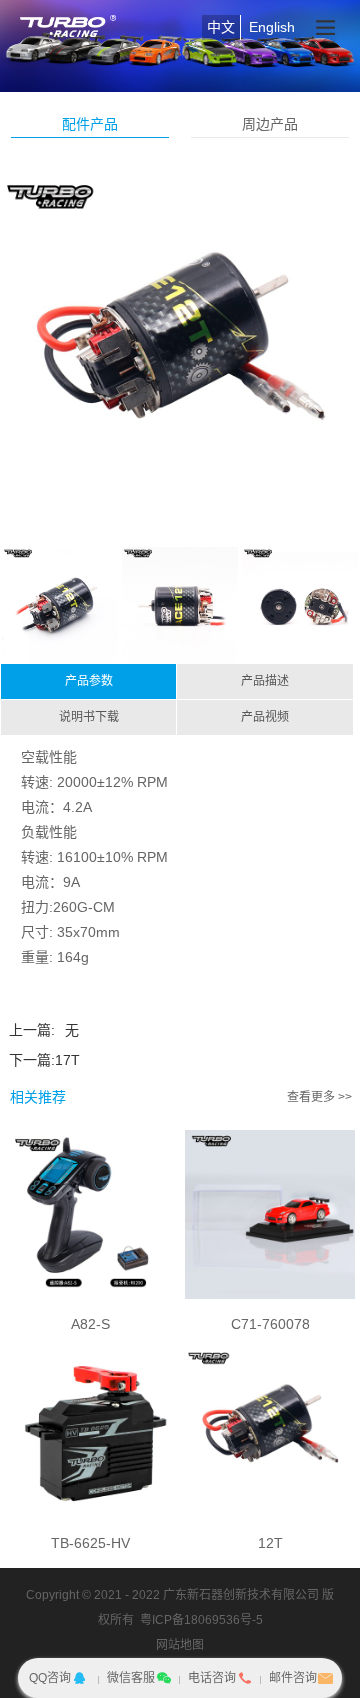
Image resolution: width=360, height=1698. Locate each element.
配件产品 (90, 124)
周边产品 (270, 124)
